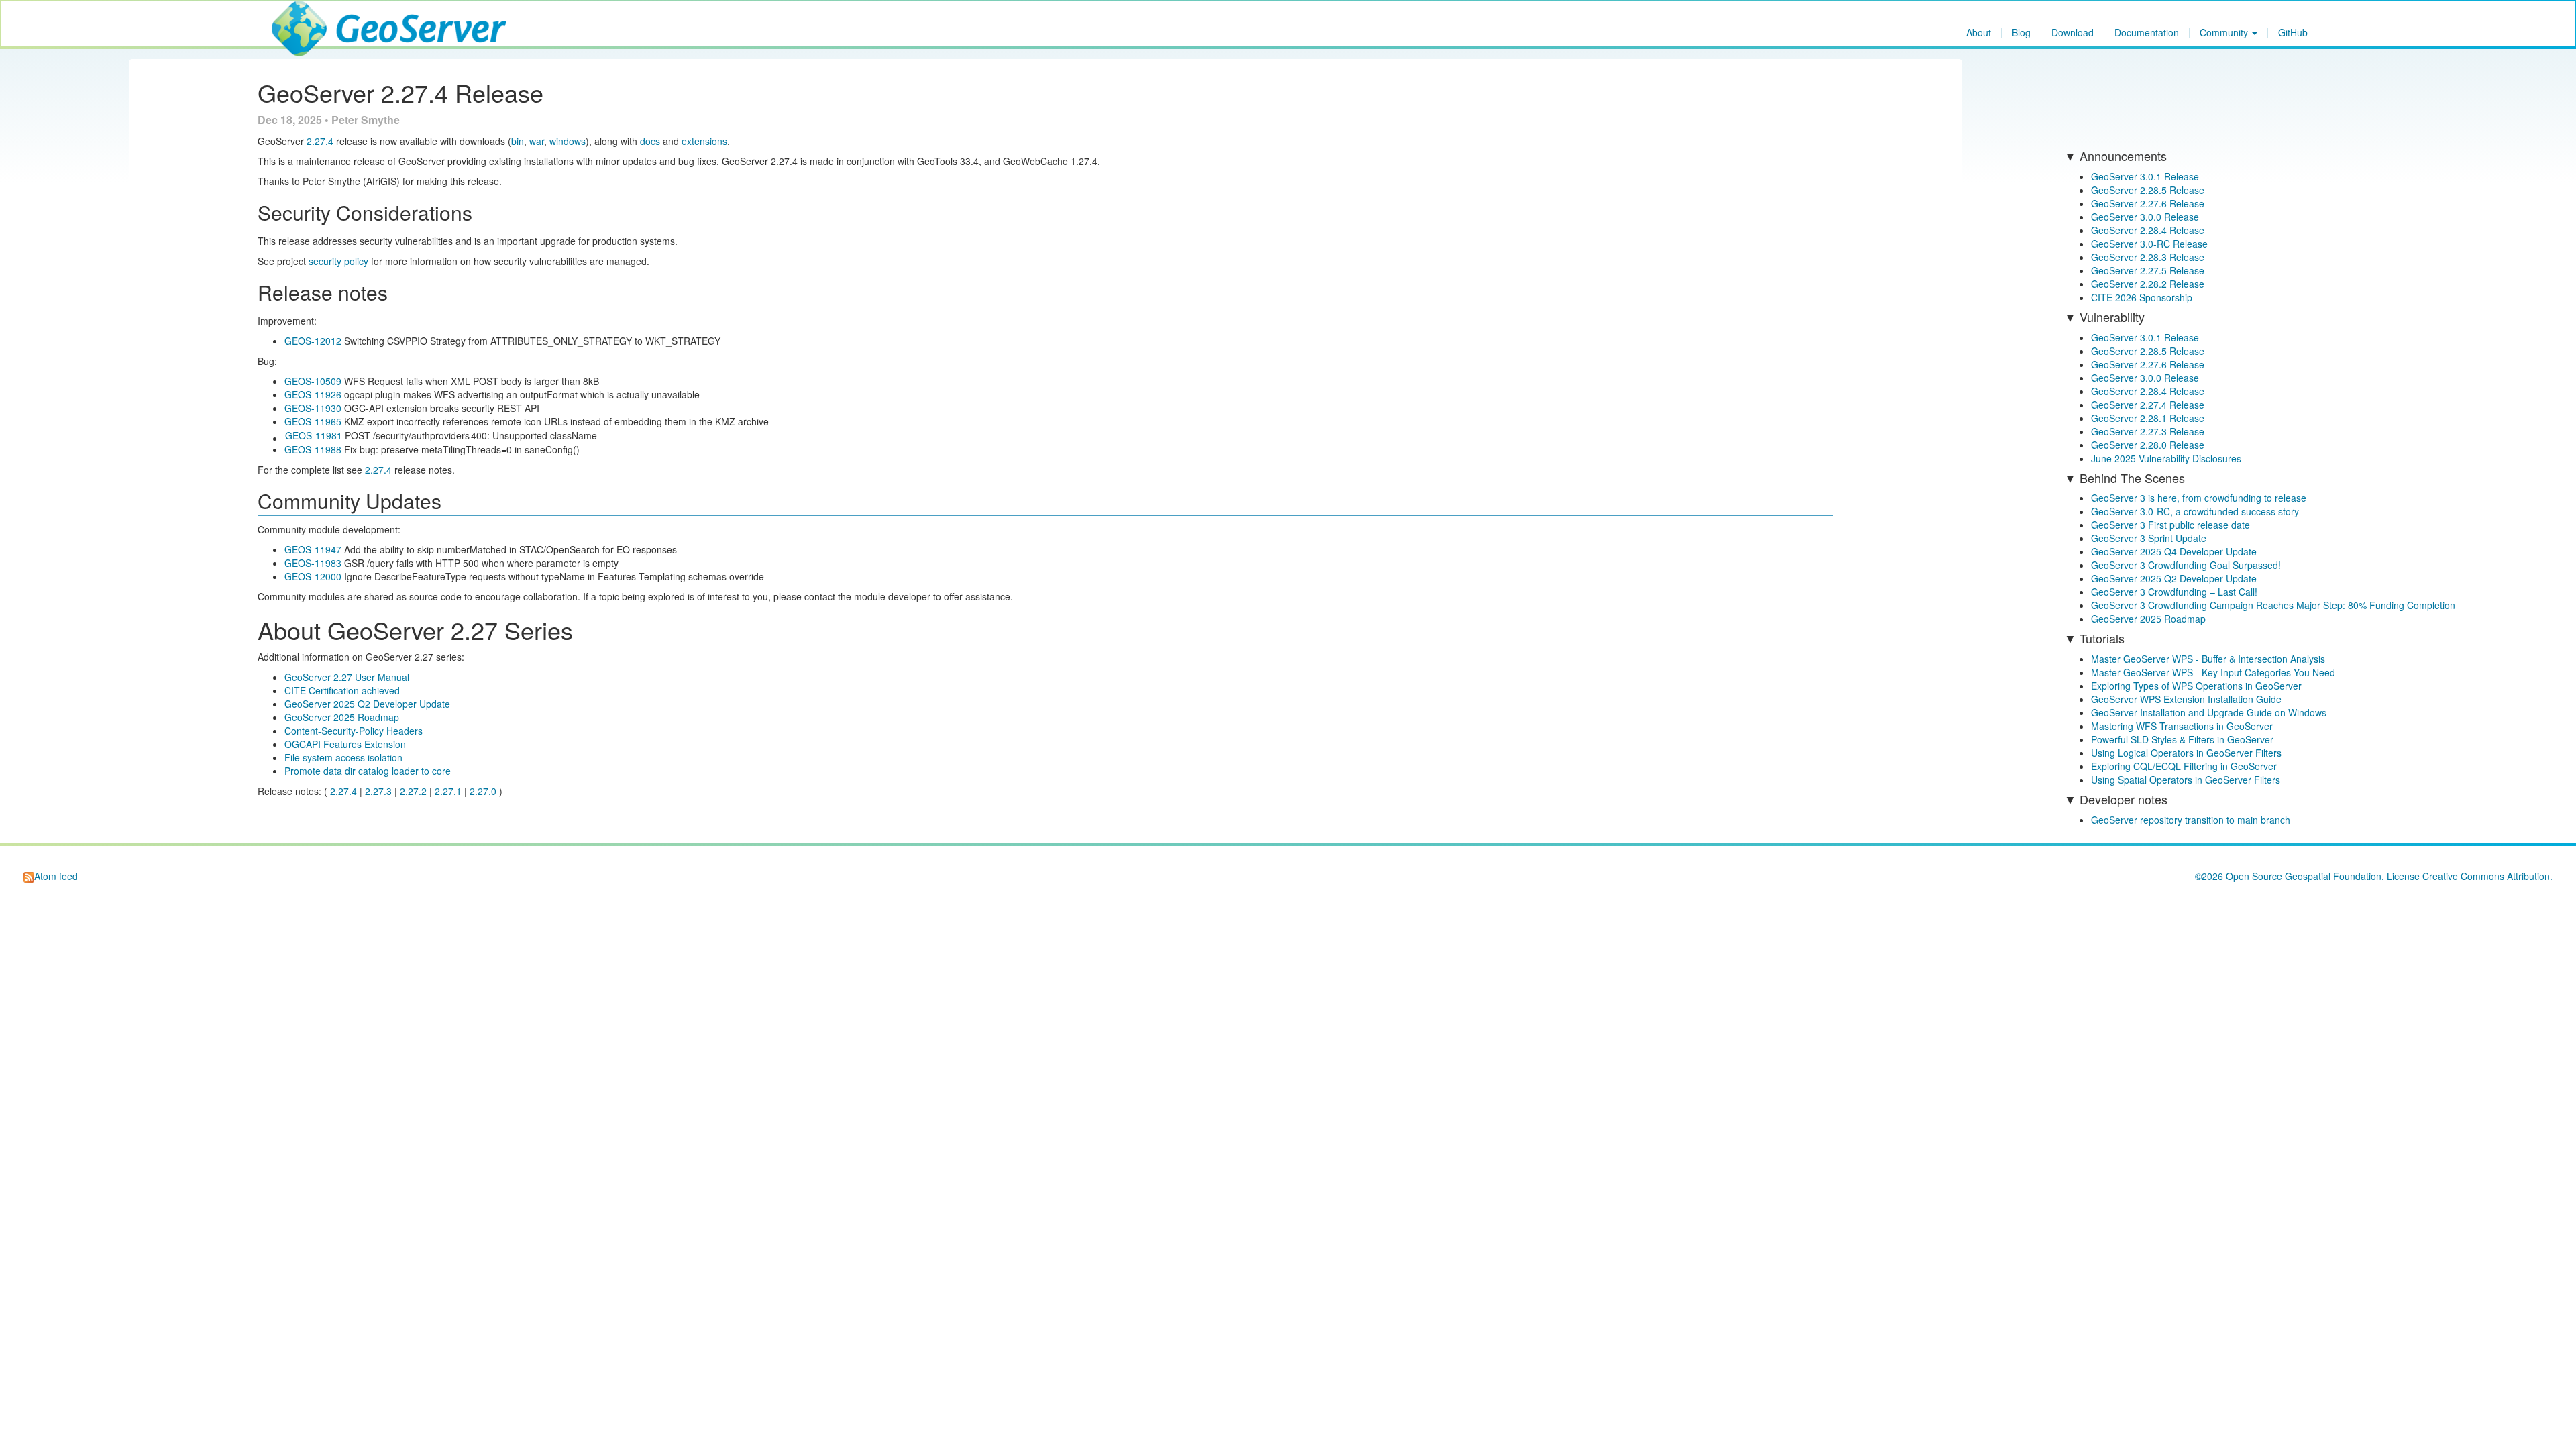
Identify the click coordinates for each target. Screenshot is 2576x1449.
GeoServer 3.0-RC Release (2149, 244)
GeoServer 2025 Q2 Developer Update (367, 704)
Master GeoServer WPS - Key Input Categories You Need (2213, 672)
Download (2073, 33)
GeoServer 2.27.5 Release (2148, 270)
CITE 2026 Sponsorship (2142, 297)
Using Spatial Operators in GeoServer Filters (2186, 780)
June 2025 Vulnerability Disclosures (2166, 458)
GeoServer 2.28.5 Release (2148, 190)
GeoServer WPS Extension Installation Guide (2186, 699)
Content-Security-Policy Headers (354, 731)
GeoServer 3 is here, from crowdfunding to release (2199, 498)
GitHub (2293, 33)
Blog (2021, 33)
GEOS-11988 (313, 449)
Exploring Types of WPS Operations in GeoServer (2196, 686)
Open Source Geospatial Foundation (2304, 876)
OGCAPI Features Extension (345, 744)
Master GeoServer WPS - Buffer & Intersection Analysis (2208, 659)
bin (518, 141)
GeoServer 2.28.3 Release (2148, 257)
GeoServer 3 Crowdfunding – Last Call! (2174, 592)
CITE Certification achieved (342, 690)
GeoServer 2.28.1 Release (2148, 418)
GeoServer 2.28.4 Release (2148, 230)
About (1979, 33)
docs (650, 141)
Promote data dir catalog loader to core (368, 771)
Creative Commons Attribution (2486, 876)
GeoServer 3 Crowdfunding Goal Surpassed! (2186, 565)
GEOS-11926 (313, 394)
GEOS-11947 (313, 549)
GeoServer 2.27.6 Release (2148, 203)
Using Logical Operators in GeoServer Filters (2186, 753)
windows (568, 141)
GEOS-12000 (313, 576)
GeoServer (311, 17)
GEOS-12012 (313, 341)
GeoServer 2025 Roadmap (342, 717)
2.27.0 (483, 791)
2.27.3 (378, 791)
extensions (704, 141)
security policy (338, 261)
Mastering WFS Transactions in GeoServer (2182, 726)
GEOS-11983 (313, 563)
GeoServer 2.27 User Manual (347, 677)
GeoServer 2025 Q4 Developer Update (2174, 551)
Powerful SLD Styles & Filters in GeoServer (2182, 739)
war (537, 141)
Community (2225, 33)
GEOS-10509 (313, 381)
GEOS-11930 (313, 408)
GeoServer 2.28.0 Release (2148, 445)
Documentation (2147, 33)
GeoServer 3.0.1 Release (2145, 176)
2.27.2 (413, 791)
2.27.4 (320, 141)
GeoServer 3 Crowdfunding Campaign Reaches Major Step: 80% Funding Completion (2273, 605)
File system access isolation (343, 757)
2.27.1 (448, 791)
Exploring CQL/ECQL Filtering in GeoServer (2184, 766)
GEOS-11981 (314, 435)
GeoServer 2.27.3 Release (2148, 431)
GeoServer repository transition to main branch (2191, 820)
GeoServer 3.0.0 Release (2145, 217)
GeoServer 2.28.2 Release (2148, 284)
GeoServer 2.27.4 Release (2148, 405)
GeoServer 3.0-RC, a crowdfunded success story (2195, 511)
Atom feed (56, 876)
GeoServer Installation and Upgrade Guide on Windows (2209, 712)
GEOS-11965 (313, 421)
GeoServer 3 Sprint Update (2149, 538)
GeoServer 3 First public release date (2170, 525)
